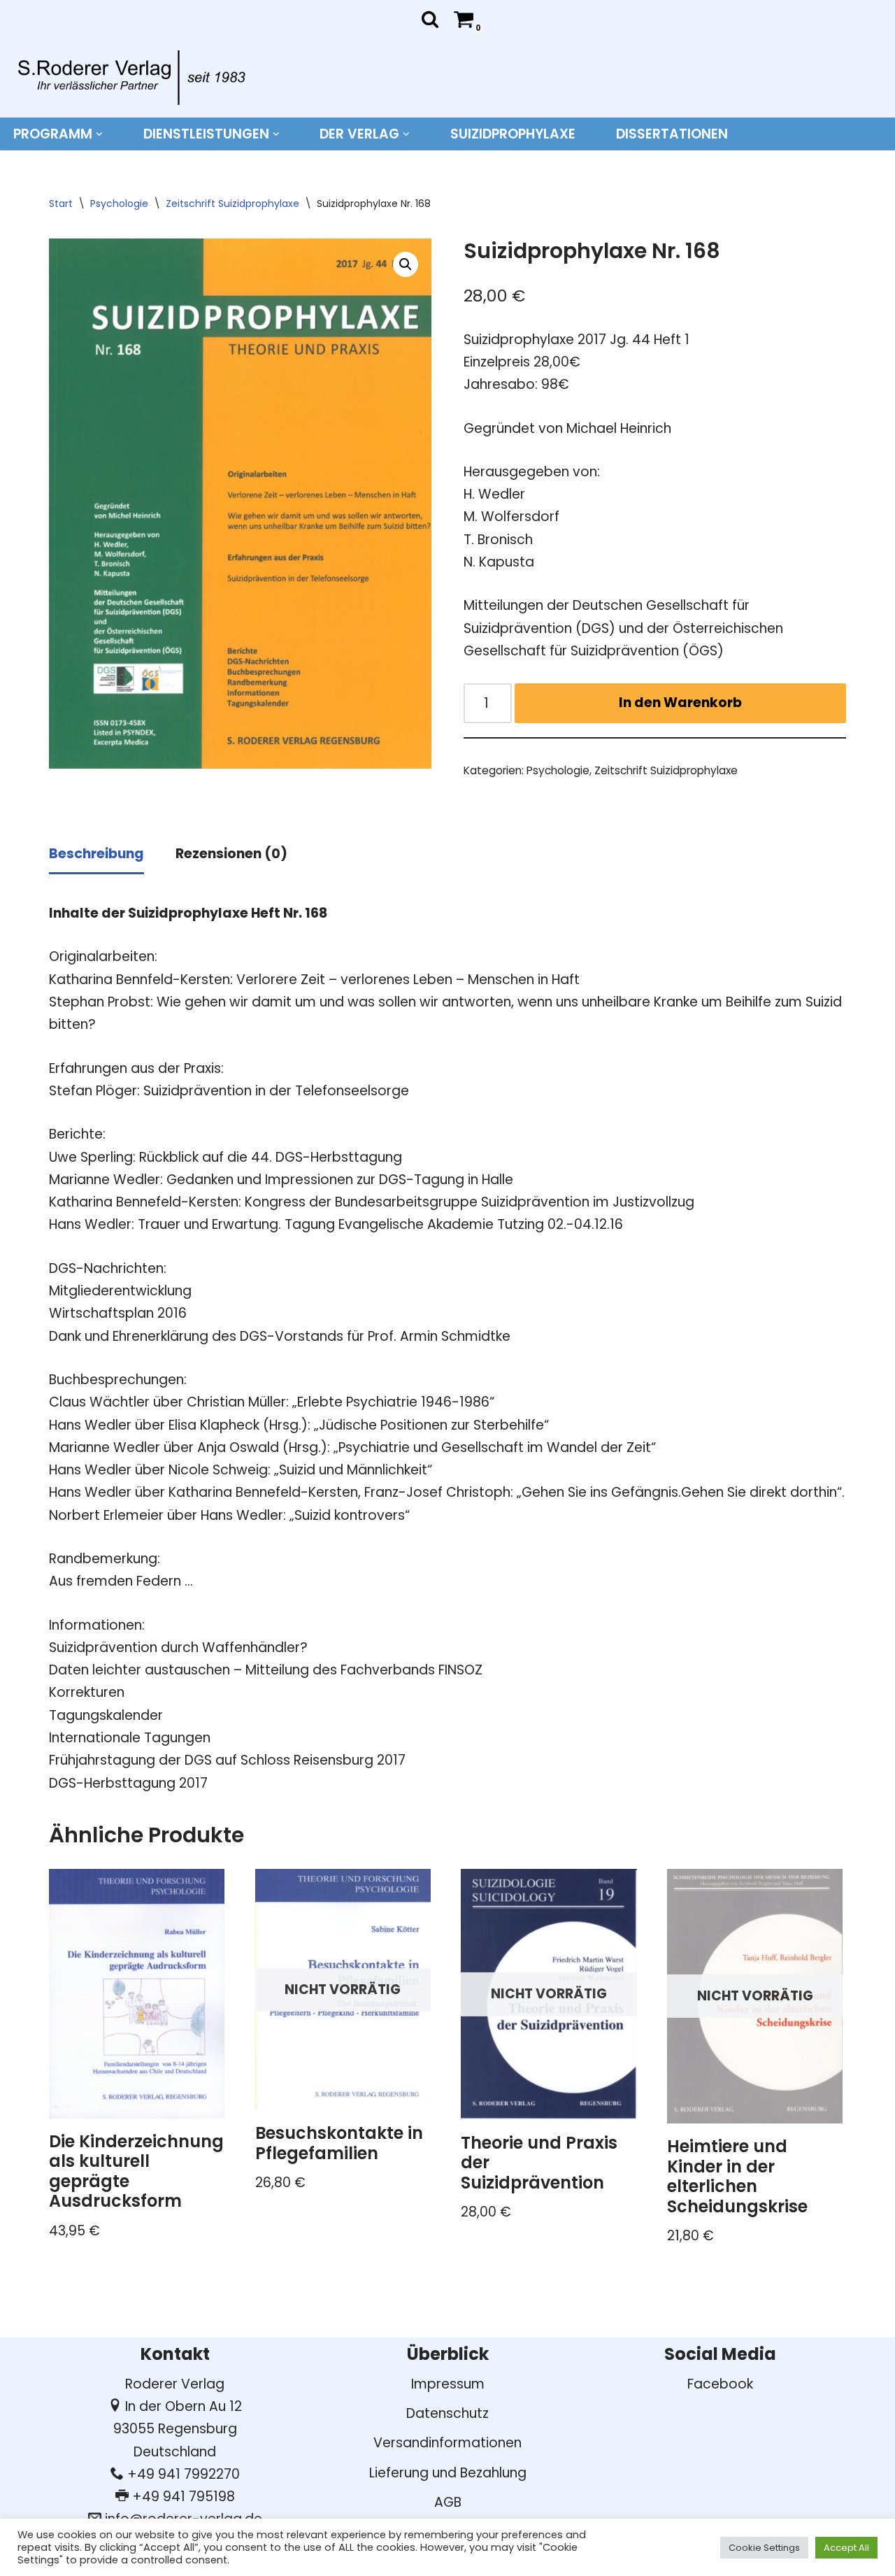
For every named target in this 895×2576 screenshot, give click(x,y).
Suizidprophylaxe (513, 134)
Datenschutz (447, 2413)
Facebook (720, 2384)
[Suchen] (430, 19)
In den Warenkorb (680, 703)
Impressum (448, 2384)
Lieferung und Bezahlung (448, 2473)
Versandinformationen (447, 2443)
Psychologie (119, 204)
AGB (448, 2502)
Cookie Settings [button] (764, 2548)
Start (61, 204)
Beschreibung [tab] (96, 854)
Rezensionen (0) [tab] (231, 854)
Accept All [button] (846, 2548)
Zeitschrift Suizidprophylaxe (232, 204)
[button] (99, 134)
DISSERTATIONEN (672, 134)
